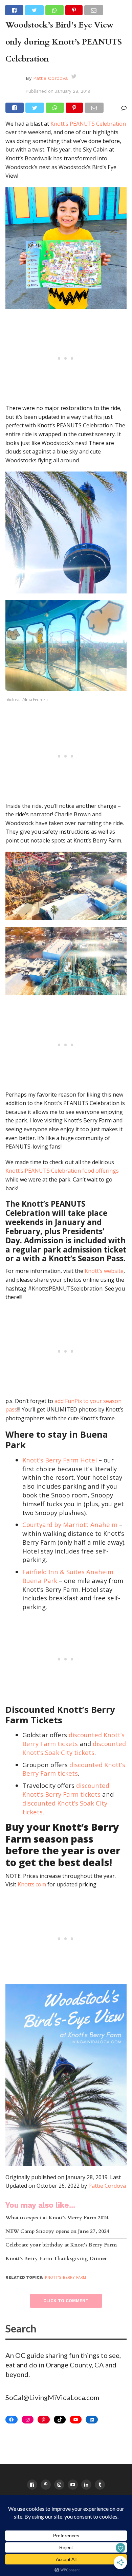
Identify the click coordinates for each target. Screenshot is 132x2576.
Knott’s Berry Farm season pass (62, 1833)
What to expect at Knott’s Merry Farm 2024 (57, 2218)
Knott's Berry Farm (65, 2278)
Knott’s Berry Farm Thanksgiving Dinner (56, 2259)
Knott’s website (104, 1271)
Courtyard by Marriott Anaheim (70, 1524)
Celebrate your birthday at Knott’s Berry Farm (61, 2245)
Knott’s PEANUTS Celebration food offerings (62, 1171)
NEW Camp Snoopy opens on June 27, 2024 (57, 2232)
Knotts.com (32, 1884)
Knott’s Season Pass (86, 1258)
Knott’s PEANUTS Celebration (88, 124)
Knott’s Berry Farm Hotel (60, 1460)
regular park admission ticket (69, 1250)
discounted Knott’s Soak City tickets (74, 1748)
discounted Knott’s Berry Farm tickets (73, 1739)
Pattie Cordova (50, 78)
